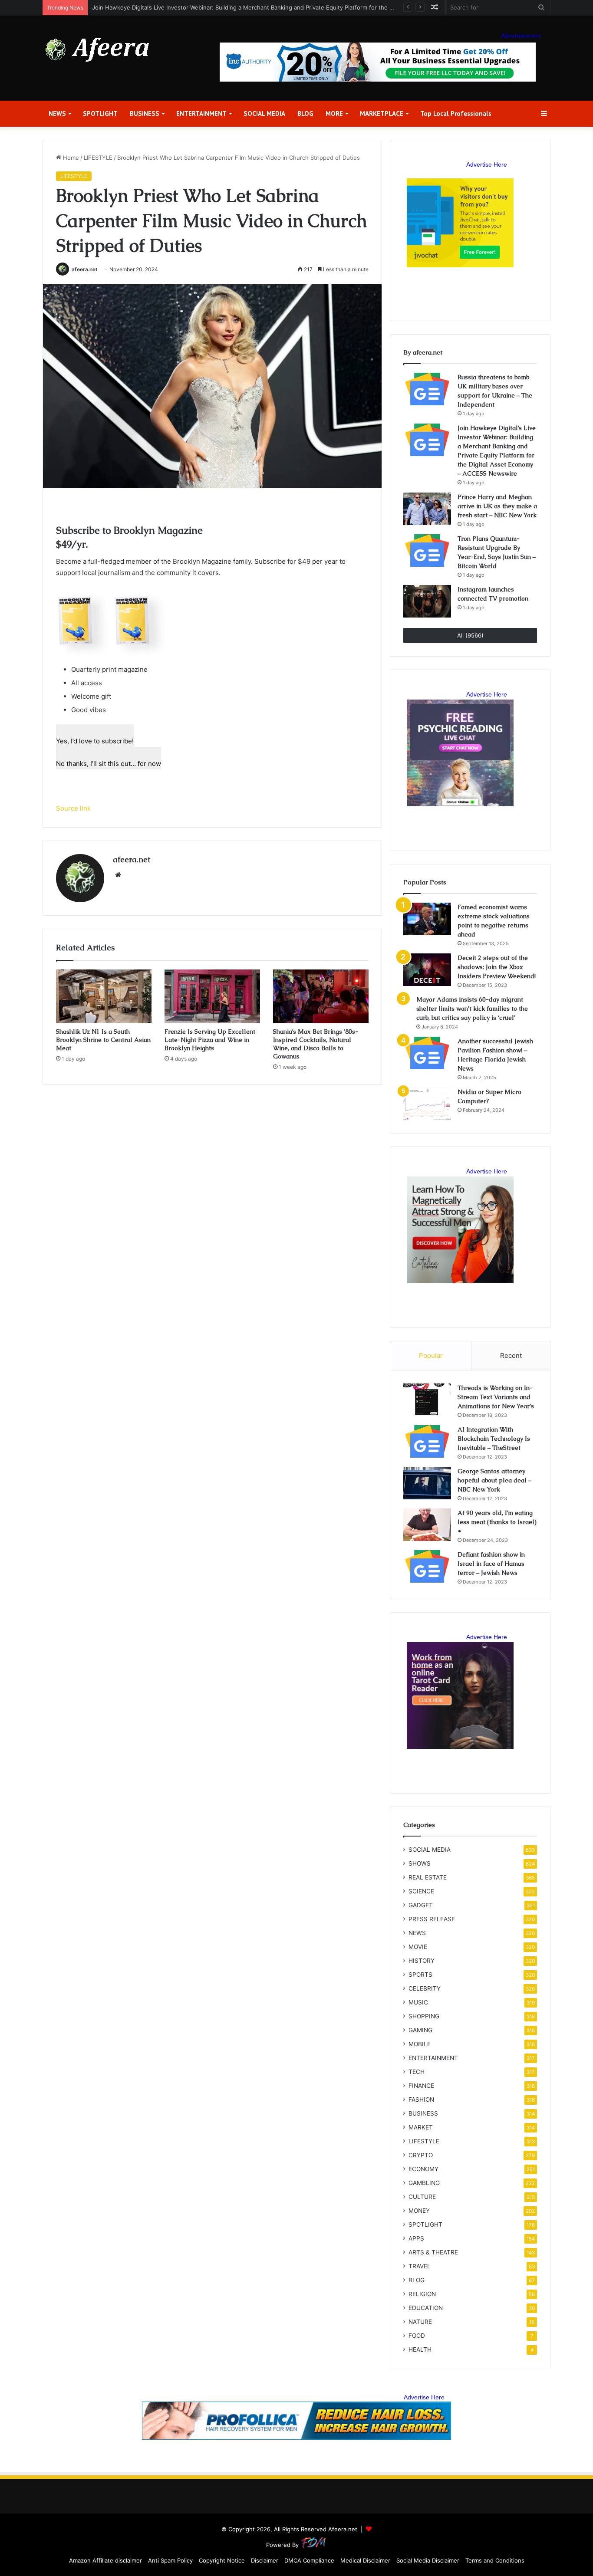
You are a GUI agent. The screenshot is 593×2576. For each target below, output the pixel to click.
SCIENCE (421, 1891)
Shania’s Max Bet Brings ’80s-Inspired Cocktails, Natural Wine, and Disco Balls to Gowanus (316, 1044)
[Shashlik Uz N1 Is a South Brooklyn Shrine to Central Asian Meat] (104, 996)
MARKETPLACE (382, 113)
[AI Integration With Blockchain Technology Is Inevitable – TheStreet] (427, 1441)
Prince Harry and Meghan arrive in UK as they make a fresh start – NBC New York (497, 506)
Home (70, 158)
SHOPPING (424, 2016)
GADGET (421, 1905)
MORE (334, 113)
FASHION (421, 2100)
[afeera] (98, 50)
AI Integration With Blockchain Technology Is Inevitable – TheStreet (494, 1439)
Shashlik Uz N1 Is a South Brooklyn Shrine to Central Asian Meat (103, 1040)
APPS (416, 2238)
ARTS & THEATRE (433, 2252)
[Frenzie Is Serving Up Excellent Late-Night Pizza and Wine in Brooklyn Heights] (212, 996)
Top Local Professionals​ (456, 113)
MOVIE (418, 1947)
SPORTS (420, 1975)
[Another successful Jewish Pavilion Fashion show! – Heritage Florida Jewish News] (427, 1053)
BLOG (305, 113)
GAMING (420, 2030)
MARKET (421, 2127)
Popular (431, 1355)
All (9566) (470, 635)
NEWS (57, 113)
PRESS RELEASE (432, 1919)
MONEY (419, 2211)
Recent (511, 1355)
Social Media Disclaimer (428, 2560)
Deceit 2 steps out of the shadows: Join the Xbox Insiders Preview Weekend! (497, 967)
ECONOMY (423, 2169)
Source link (73, 808)
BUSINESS (145, 113)
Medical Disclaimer (365, 2560)
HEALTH (420, 2349)
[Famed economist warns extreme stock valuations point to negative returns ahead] (427, 919)
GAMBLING (424, 2183)
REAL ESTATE (428, 1877)
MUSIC (418, 2002)
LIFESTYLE (98, 158)
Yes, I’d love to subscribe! (95, 741)
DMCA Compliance (309, 2560)
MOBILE (420, 2044)
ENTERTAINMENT (201, 113)
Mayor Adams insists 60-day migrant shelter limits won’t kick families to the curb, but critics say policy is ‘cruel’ (472, 1009)
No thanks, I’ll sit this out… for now (109, 764)
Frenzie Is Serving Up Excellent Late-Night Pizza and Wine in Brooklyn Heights (210, 1040)
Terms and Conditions (495, 2560)
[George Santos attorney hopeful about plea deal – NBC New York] (427, 1483)
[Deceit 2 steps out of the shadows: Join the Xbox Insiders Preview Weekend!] (427, 970)
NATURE (420, 2322)
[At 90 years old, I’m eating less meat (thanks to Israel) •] (427, 1525)
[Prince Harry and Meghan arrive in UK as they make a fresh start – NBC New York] (427, 509)
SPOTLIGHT (100, 113)
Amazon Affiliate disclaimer (105, 2560)
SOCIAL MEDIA (264, 113)
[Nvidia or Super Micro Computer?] (427, 1104)
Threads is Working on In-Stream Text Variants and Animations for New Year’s (496, 1397)
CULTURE (422, 2197)
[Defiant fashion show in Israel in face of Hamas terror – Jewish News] (427, 1566)
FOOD (417, 2336)
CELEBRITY (425, 1988)
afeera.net (85, 269)
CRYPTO (421, 2155)
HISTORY (422, 1961)
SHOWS (420, 1863)
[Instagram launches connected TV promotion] (427, 601)
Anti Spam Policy (170, 2560)
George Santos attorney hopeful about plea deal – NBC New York (494, 1480)
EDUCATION (426, 2308)
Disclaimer (265, 2560)
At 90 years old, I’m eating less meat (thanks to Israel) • (497, 1522)
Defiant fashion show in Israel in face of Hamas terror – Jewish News (491, 1564)
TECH (417, 2072)
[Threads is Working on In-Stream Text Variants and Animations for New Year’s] (427, 1400)
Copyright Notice (222, 2560)
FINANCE (421, 2086)
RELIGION (422, 2294)
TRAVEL (420, 2266)
